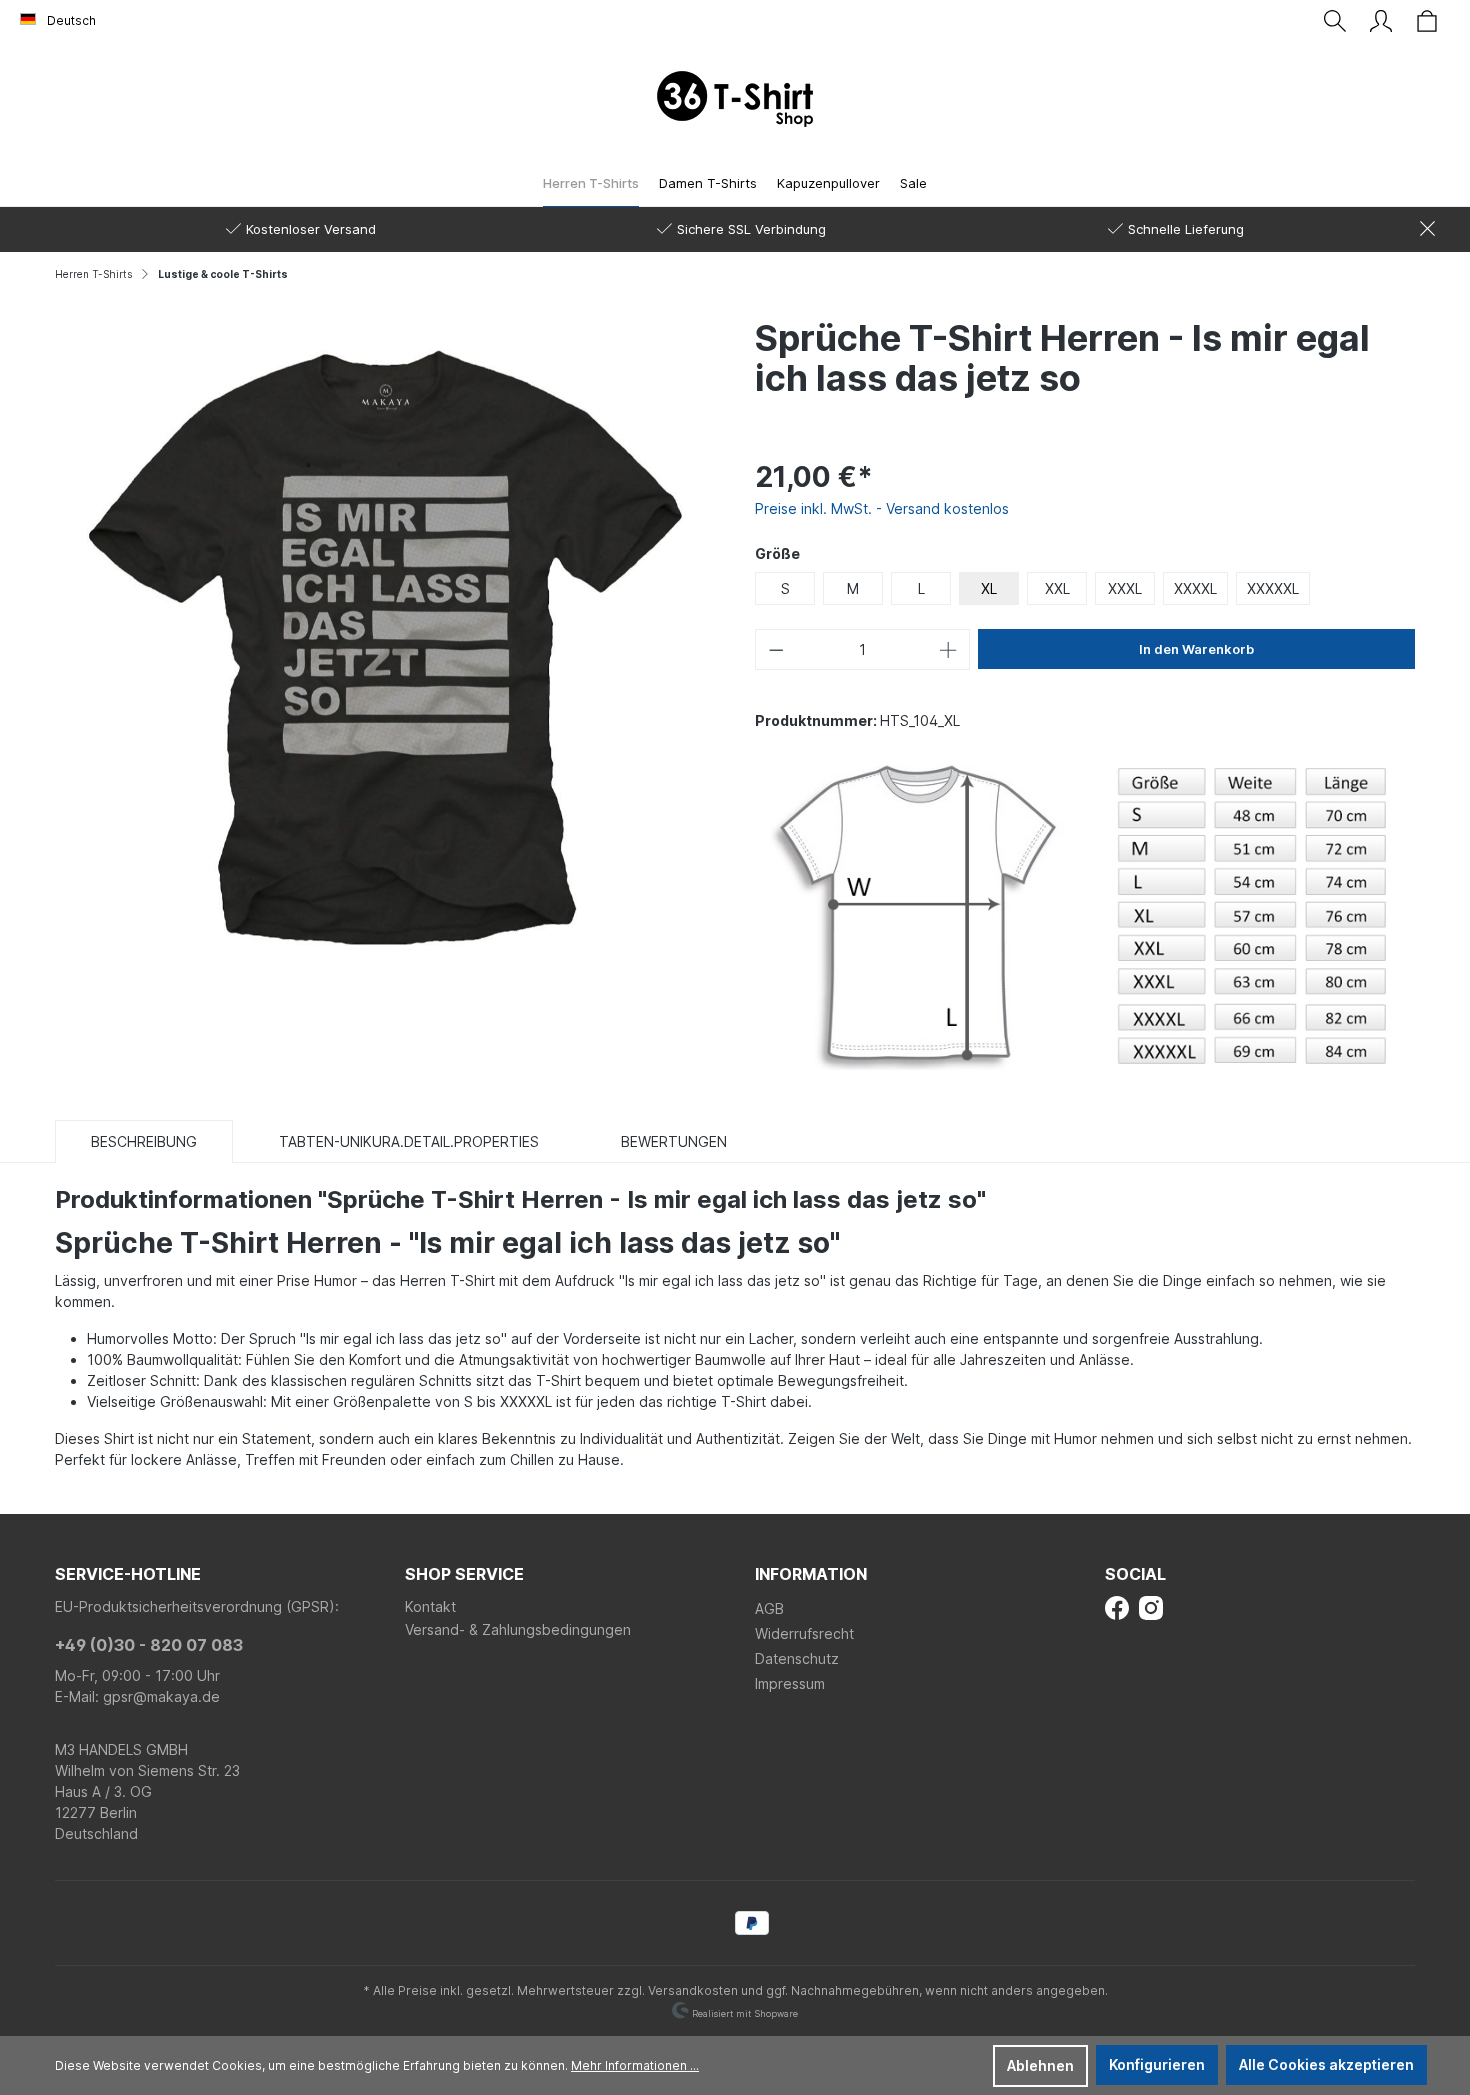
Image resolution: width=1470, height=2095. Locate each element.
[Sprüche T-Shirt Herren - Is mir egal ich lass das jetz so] (385, 645)
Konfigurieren (1157, 2064)
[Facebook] (1117, 1606)
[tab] (144, 1141)
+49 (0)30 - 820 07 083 (149, 1645)
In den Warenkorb (1196, 649)
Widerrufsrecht (804, 1633)
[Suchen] (1335, 21)
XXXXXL (1273, 588)
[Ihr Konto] (1381, 21)
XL (989, 588)
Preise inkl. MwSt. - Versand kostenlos (882, 508)
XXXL (1125, 588)
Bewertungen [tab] (674, 1141)
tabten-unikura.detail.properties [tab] (409, 1141)
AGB (769, 1608)
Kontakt (430, 1606)
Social (1135, 1574)
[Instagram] (1151, 1606)
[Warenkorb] (1427, 21)
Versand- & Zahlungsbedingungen (518, 1629)
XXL (1057, 588)
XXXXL (1195, 588)
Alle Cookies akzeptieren (1326, 2064)
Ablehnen (1040, 2065)
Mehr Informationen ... (635, 2065)
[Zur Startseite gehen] (735, 99)
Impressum (790, 1683)
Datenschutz (797, 1658)
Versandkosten (693, 1990)
